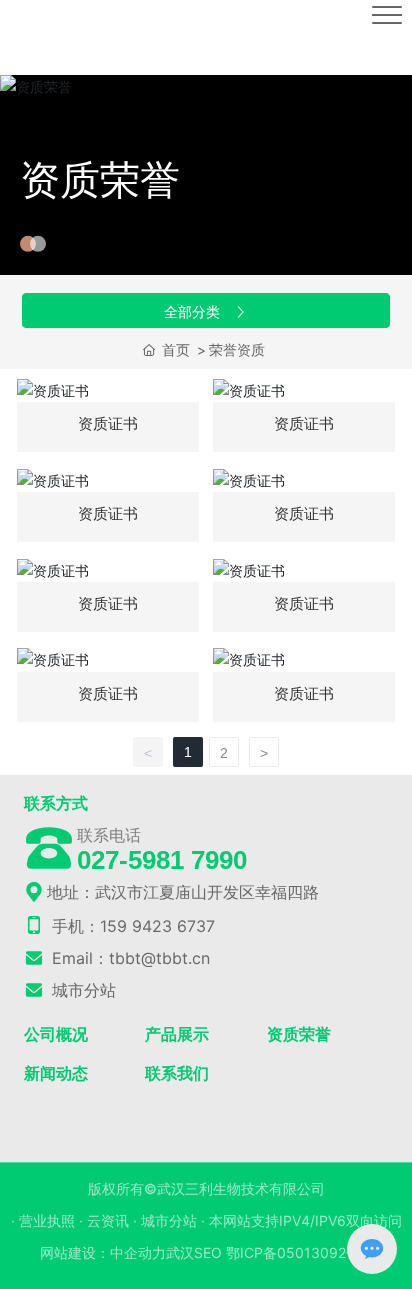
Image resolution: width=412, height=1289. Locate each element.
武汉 (180, 1252)
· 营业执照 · (49, 1220)
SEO (208, 1252)
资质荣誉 (100, 179)
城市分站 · (175, 1220)
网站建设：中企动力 (103, 1252)
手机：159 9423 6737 (131, 926)
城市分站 (81, 990)
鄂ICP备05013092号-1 (299, 1252)
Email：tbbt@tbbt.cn (128, 958)
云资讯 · (114, 1220)
